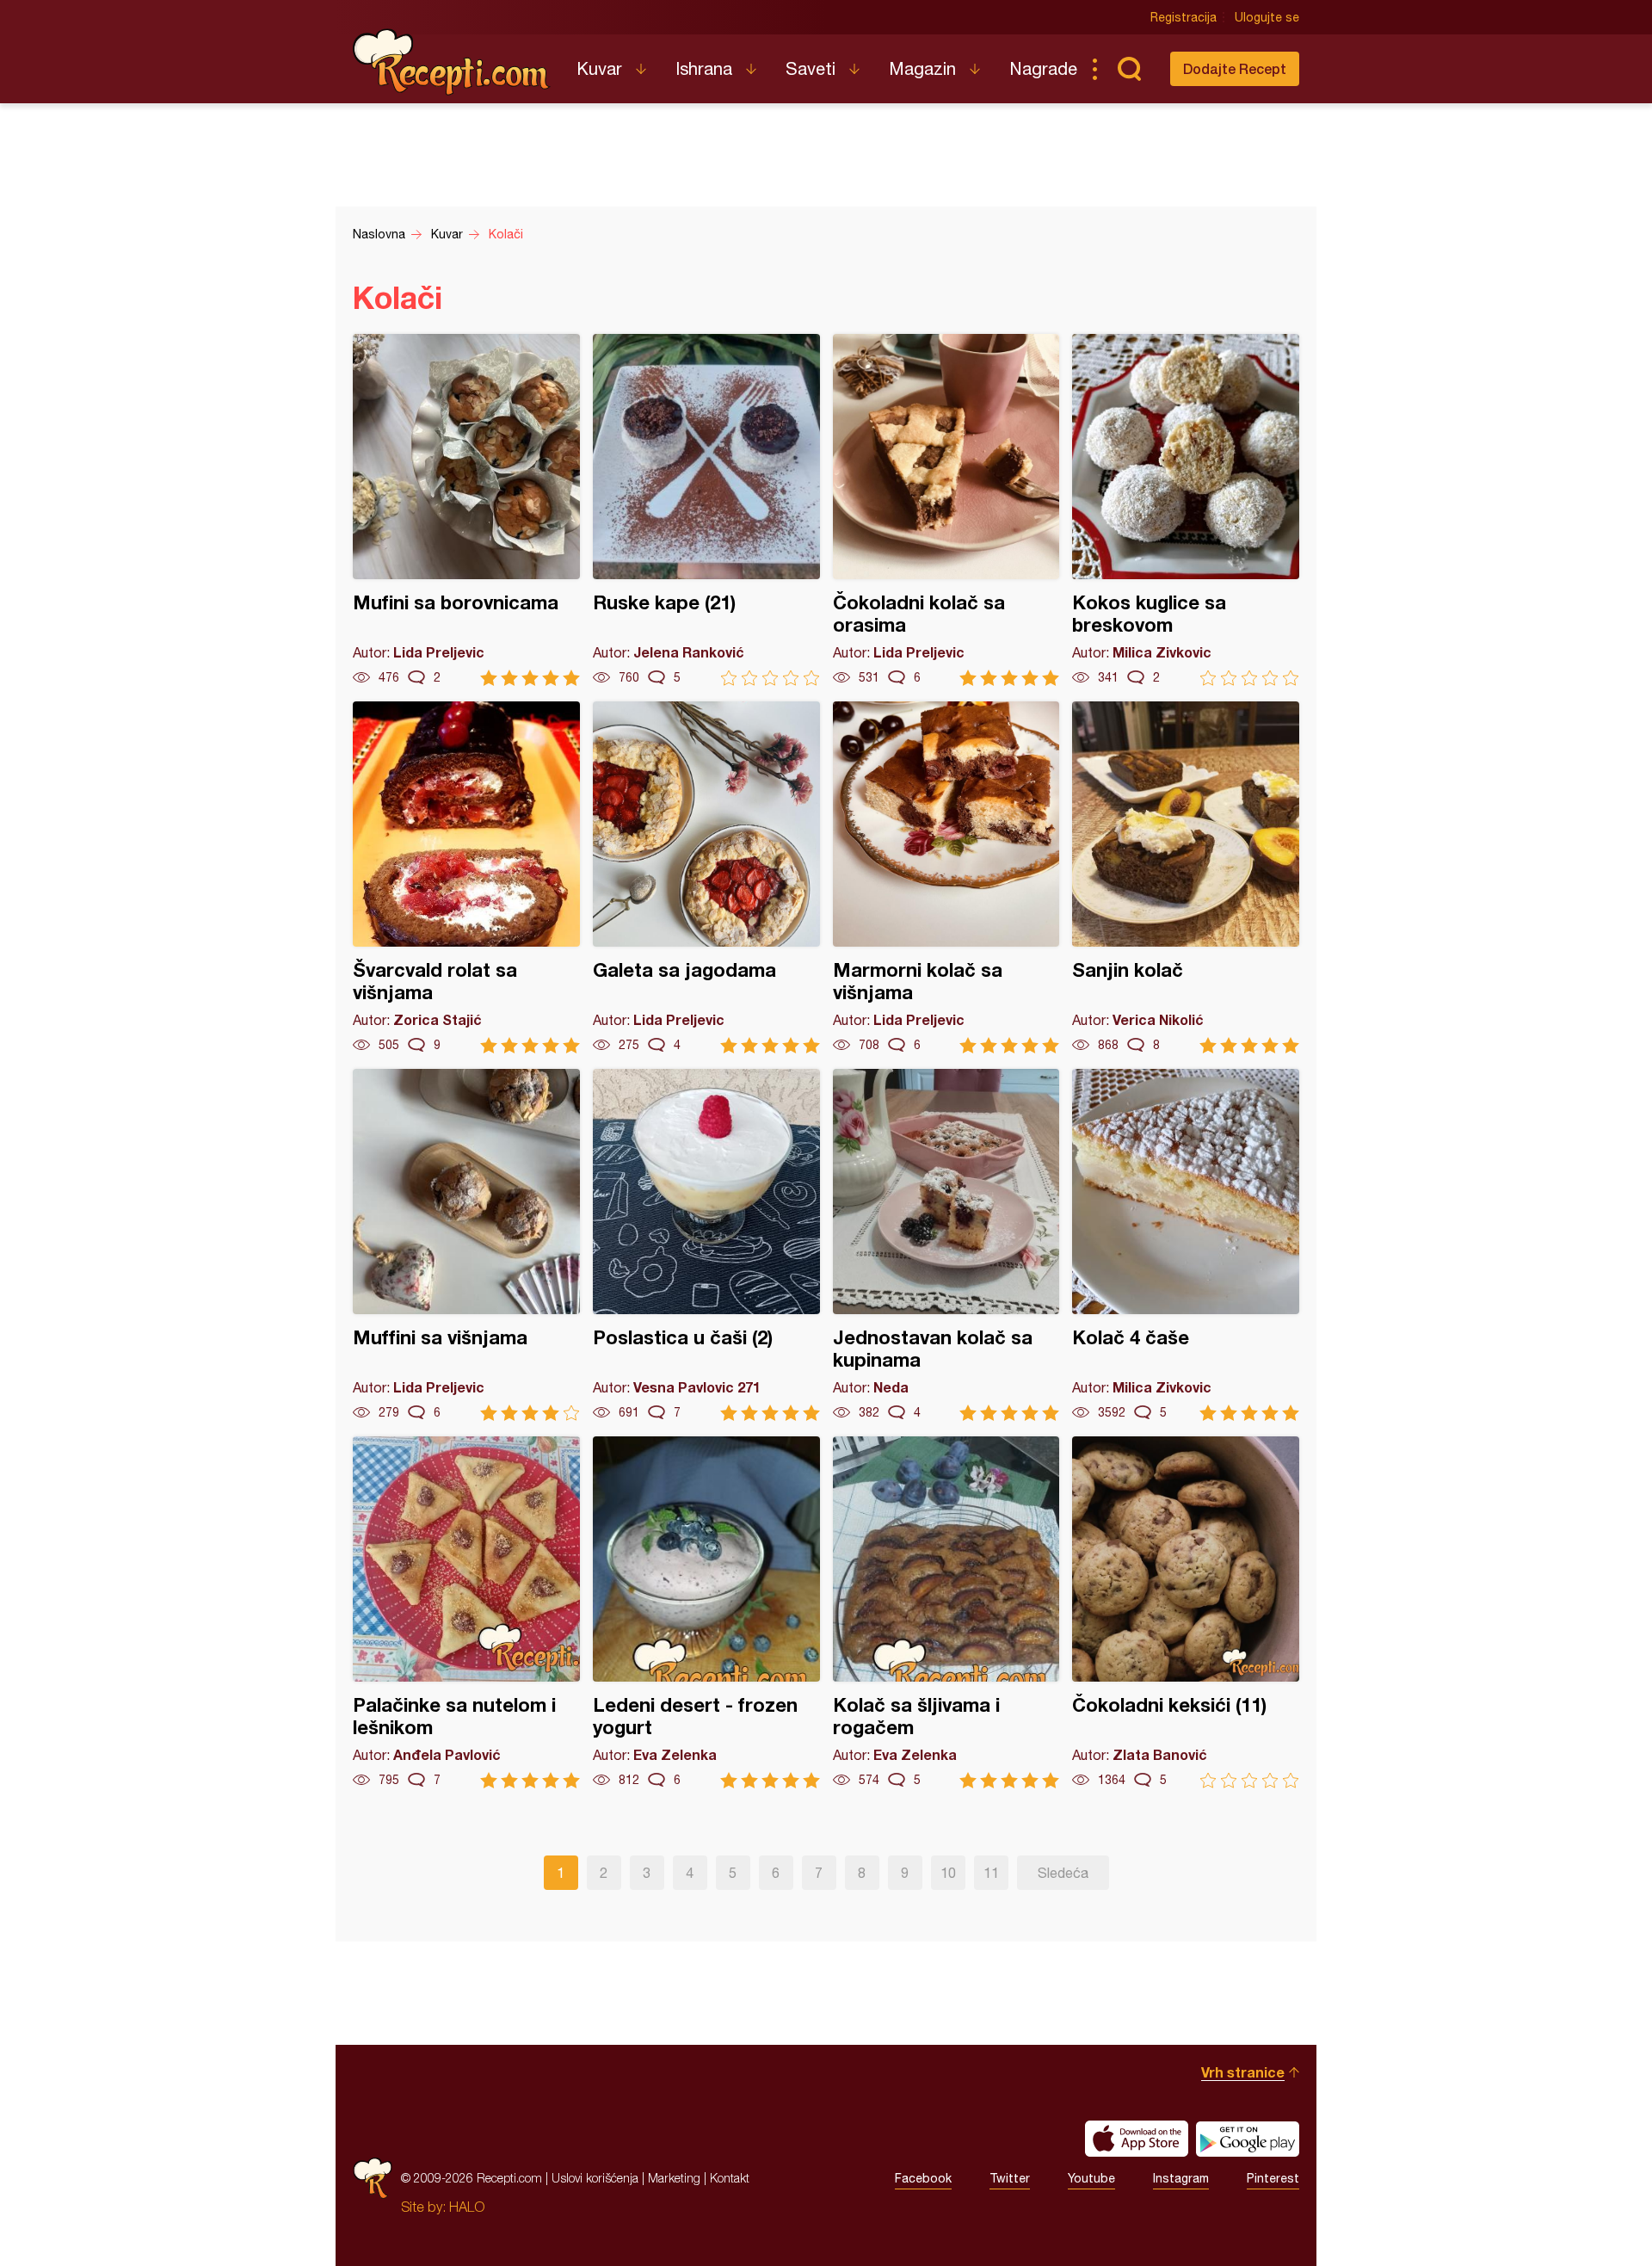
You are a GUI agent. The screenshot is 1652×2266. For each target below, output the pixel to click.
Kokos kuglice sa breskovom (1186, 510)
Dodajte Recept (1235, 68)
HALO (467, 2207)
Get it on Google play (1248, 2139)
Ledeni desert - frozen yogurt (706, 1612)
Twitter (1010, 2178)
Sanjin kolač (1186, 877)
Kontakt (730, 2178)
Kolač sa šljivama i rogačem (946, 1612)
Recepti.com (452, 62)
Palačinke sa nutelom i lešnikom (466, 1612)
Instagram (1181, 2178)
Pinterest (1273, 2178)
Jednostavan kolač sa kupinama (946, 1245)
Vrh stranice (1243, 2072)
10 (948, 1873)
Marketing (674, 2178)
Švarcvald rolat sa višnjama (466, 877)
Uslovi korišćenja (595, 2178)
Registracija (1184, 17)
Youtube (1091, 2178)
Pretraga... (1129, 69)
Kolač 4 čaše (1186, 1245)
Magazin (922, 68)
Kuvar (599, 68)
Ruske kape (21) (706, 510)
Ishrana (704, 68)
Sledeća (1063, 1873)
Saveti (811, 68)
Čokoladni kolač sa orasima (946, 510)
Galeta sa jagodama (706, 877)
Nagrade (1043, 68)
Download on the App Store (1137, 2139)
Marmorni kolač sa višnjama (946, 877)
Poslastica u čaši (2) (706, 1245)
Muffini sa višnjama (466, 1245)
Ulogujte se (1267, 17)
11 (991, 1873)
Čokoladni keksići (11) (1186, 1612)
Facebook (923, 2178)
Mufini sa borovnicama (466, 510)
